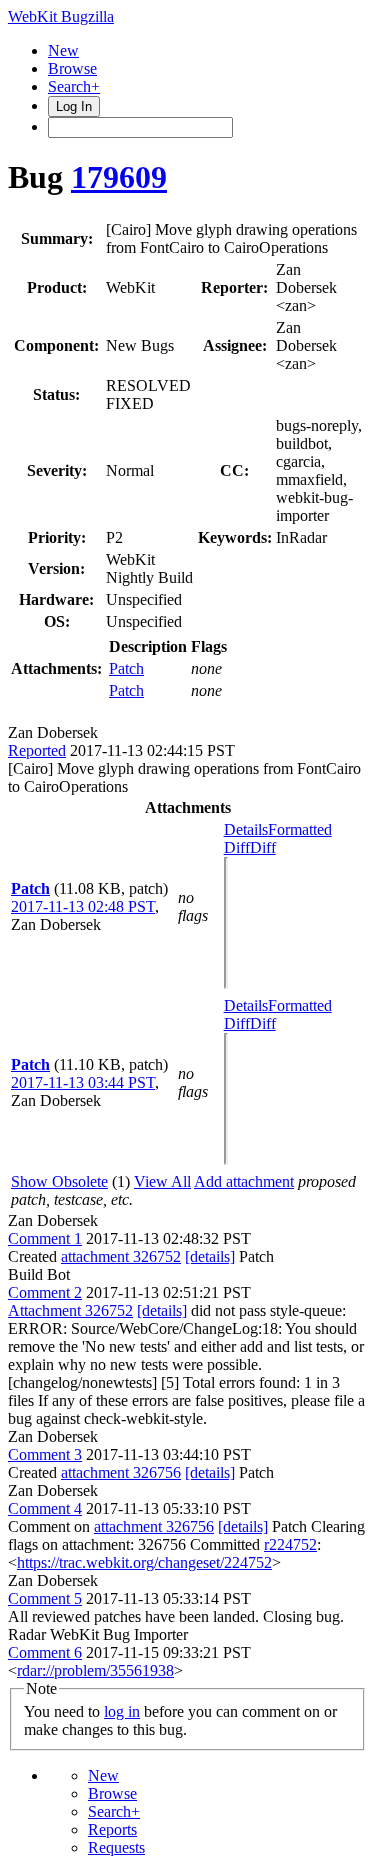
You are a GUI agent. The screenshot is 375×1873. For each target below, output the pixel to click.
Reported (37, 750)
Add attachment (244, 1181)
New (63, 50)
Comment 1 (45, 1238)
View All (162, 1181)
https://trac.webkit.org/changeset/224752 (144, 1562)
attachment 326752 (121, 1256)
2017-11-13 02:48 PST (83, 906)
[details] (210, 1256)
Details (246, 829)
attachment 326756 (121, 1472)
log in (122, 1711)
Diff (263, 847)
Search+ (74, 86)
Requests (116, 1847)
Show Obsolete (59, 1181)
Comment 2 (45, 1292)
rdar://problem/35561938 (95, 1670)
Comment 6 (45, 1652)
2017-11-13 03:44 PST (83, 1082)
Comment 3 (45, 1454)
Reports (112, 1829)
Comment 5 (45, 1598)
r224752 (290, 1544)
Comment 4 (45, 1508)
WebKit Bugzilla (61, 16)
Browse (72, 68)
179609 (119, 177)
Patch (126, 668)
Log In (74, 106)
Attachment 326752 (70, 1310)
